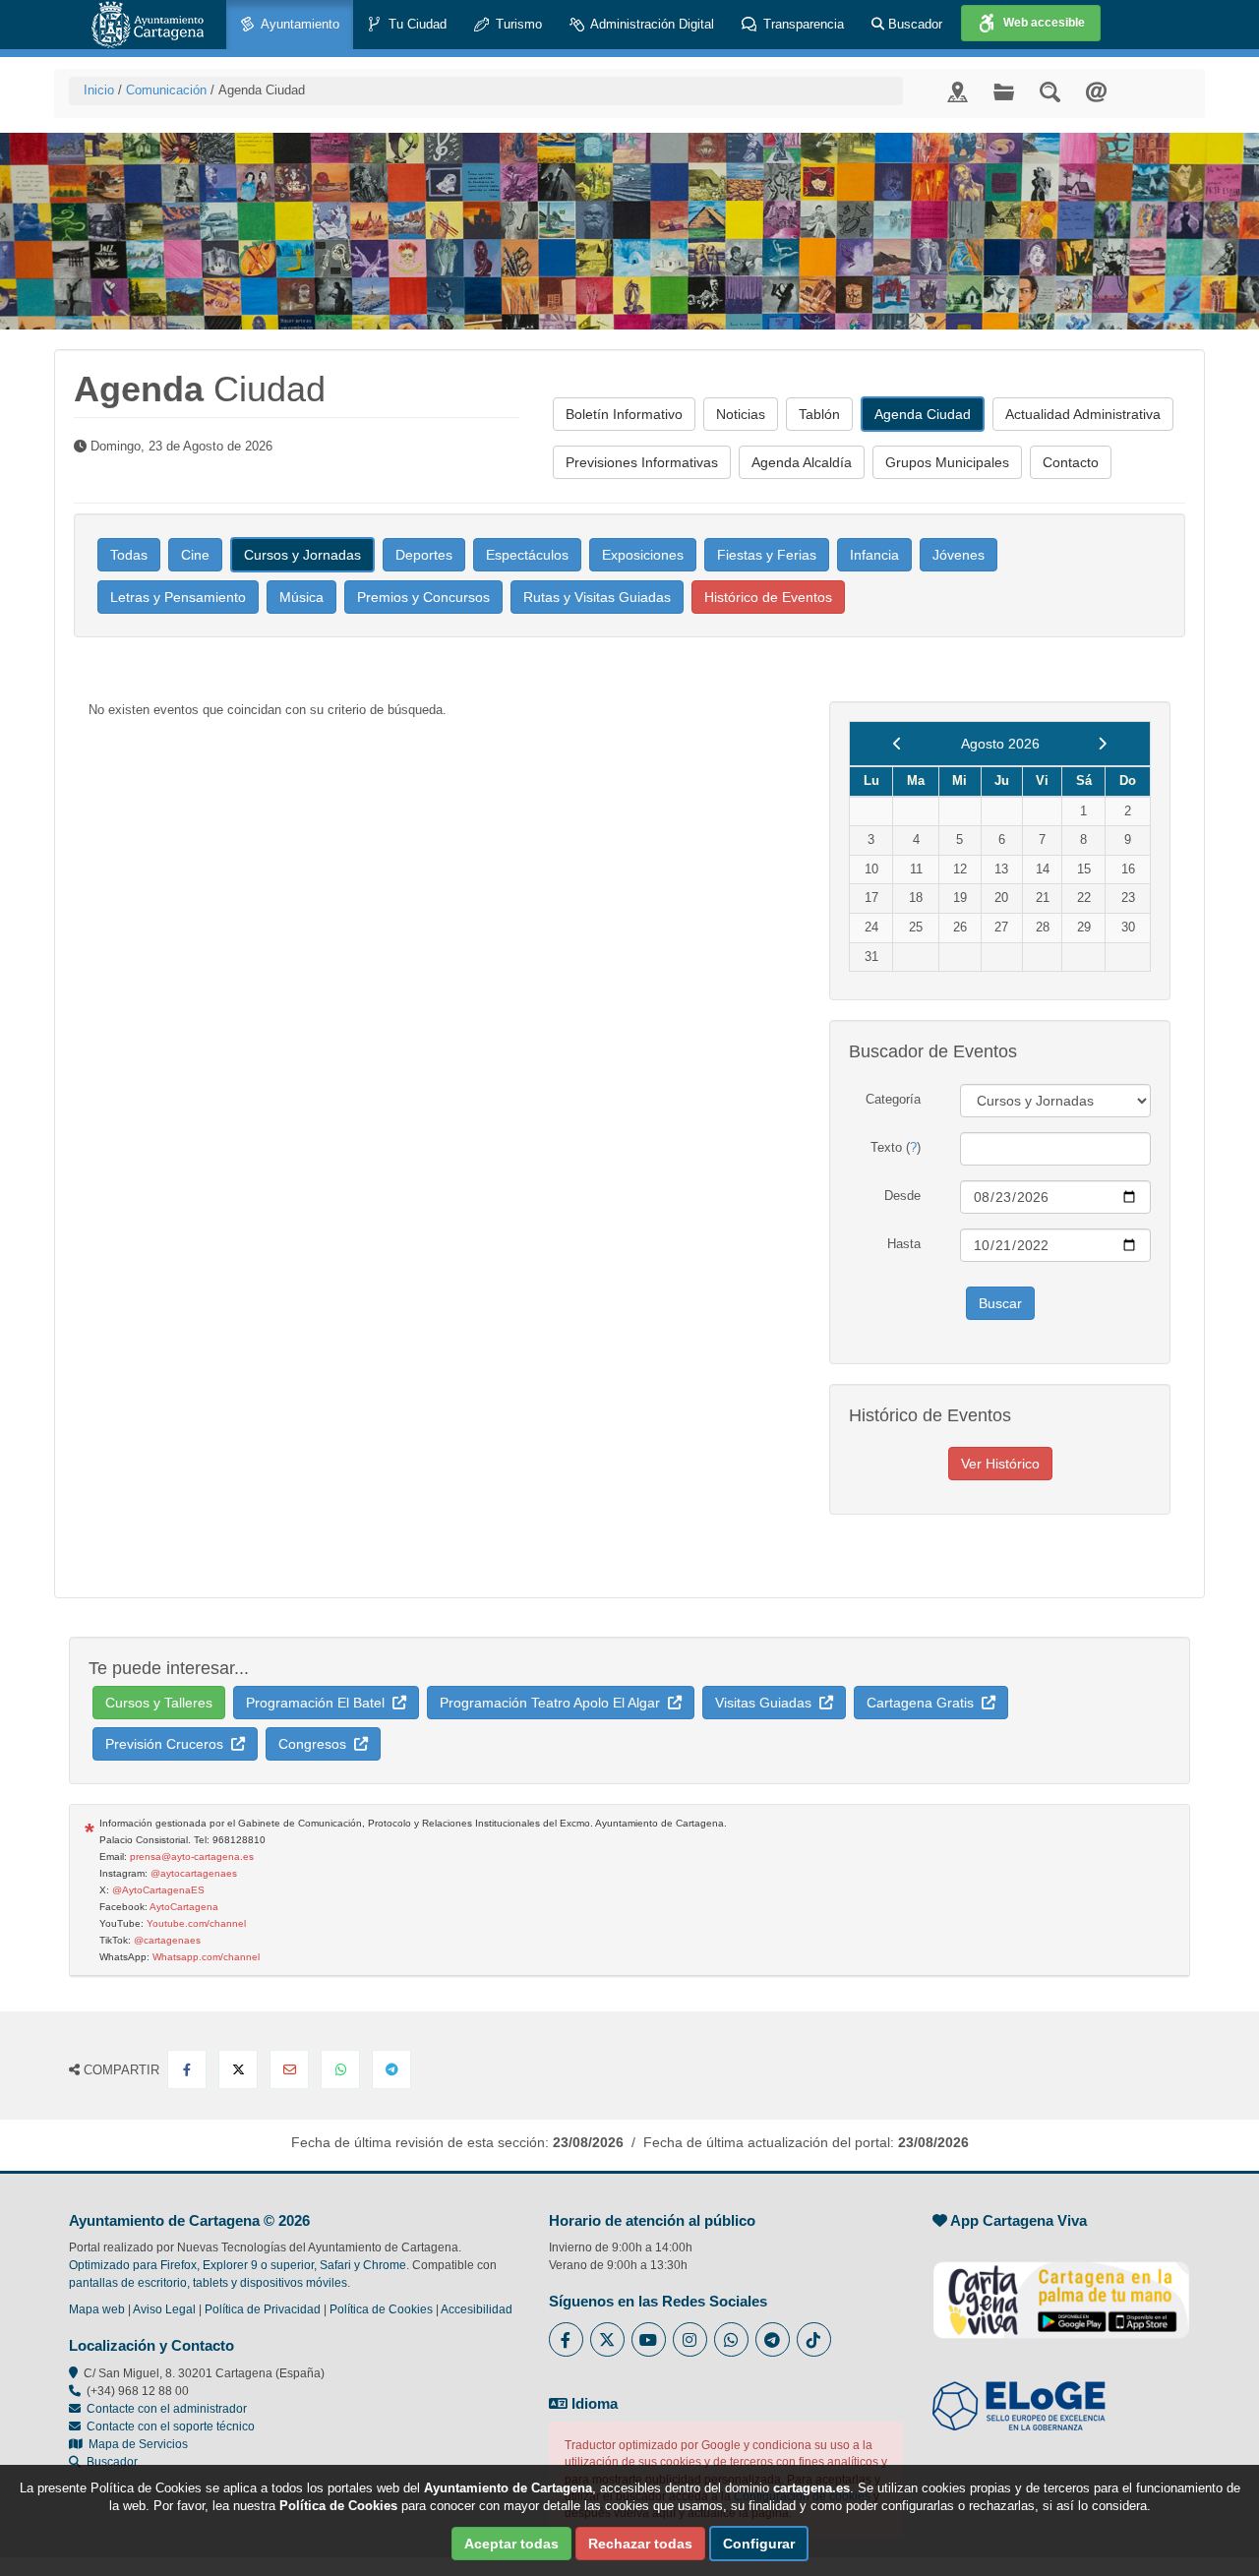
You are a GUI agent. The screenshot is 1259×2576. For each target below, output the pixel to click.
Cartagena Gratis (924, 1703)
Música (301, 597)
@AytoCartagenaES (158, 1890)
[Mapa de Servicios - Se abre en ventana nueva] (958, 91)
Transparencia (802, 24)
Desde (902, 1196)
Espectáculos (527, 555)
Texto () (896, 1147)
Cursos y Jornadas (302, 555)
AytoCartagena (184, 1907)
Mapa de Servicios (135, 2444)
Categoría (893, 1099)
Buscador (913, 24)
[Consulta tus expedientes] (1004, 91)
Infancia (874, 555)
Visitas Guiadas (767, 1703)
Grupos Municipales (947, 462)
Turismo (517, 24)
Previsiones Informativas (642, 462)
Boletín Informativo (624, 414)
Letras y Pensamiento (178, 597)
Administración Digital (651, 24)
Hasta (904, 1244)
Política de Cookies (381, 2309)
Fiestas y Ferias (767, 555)
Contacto (1071, 462)
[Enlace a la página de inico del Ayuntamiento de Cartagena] (148, 25)
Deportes (424, 555)
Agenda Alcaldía (802, 462)
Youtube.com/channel (196, 1923)
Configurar (759, 2544)
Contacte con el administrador (167, 2409)
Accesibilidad (477, 2309)
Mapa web (97, 2309)
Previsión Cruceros (168, 1744)
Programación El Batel (319, 1703)
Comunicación (166, 90)
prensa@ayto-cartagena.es (192, 1857)
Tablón (819, 414)
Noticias (741, 414)
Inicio (99, 90)
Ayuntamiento (299, 24)
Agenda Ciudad (923, 414)
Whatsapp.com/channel (206, 1957)
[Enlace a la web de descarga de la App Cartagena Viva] (1061, 2290)
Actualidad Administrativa (1083, 414)
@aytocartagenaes (194, 1873)
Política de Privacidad (263, 2309)
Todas (129, 555)
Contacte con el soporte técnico (171, 2426)
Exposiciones (643, 555)
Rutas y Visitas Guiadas (597, 597)
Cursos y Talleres (159, 1703)
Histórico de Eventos (768, 597)
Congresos (316, 1744)
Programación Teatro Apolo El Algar (554, 1703)
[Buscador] (1050, 91)
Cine (195, 555)
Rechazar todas (640, 2544)
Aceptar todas (511, 2544)
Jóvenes (959, 555)
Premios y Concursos (423, 597)
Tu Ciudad (416, 24)
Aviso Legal (164, 2309)
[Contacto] (1096, 91)
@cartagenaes (167, 1940)
